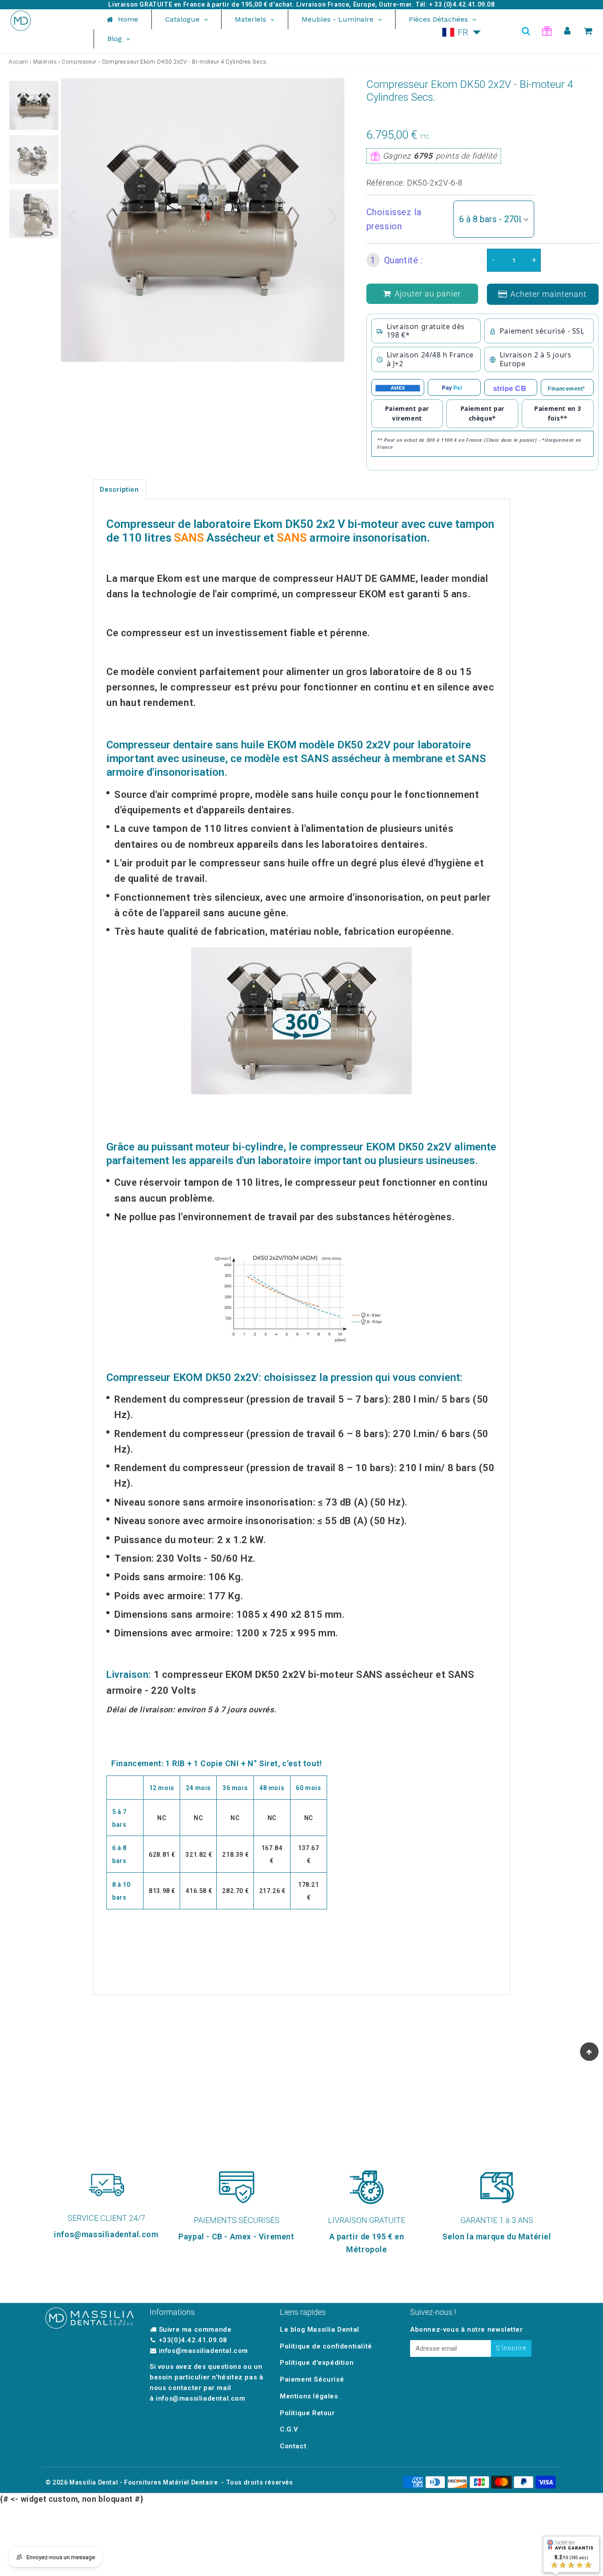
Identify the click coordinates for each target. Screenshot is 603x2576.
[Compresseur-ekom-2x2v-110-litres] (301, 1021)
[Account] (567, 31)
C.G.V (289, 2429)
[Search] (526, 31)
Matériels (45, 62)
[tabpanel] (34, 105)
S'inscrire (511, 2348)
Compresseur (79, 62)
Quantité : (397, 260)
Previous (72, 216)
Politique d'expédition (317, 2363)
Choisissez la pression (394, 219)
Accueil (18, 62)
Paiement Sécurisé (312, 2379)
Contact (293, 2446)
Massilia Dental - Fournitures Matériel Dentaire (143, 2482)
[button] (462, 32)
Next (334, 216)
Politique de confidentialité (326, 2346)
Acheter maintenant (548, 294)
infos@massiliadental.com (204, 2351)
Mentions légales (309, 2396)
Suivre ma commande (195, 2329)
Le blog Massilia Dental (320, 2329)
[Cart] (588, 31)
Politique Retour (307, 2413)
